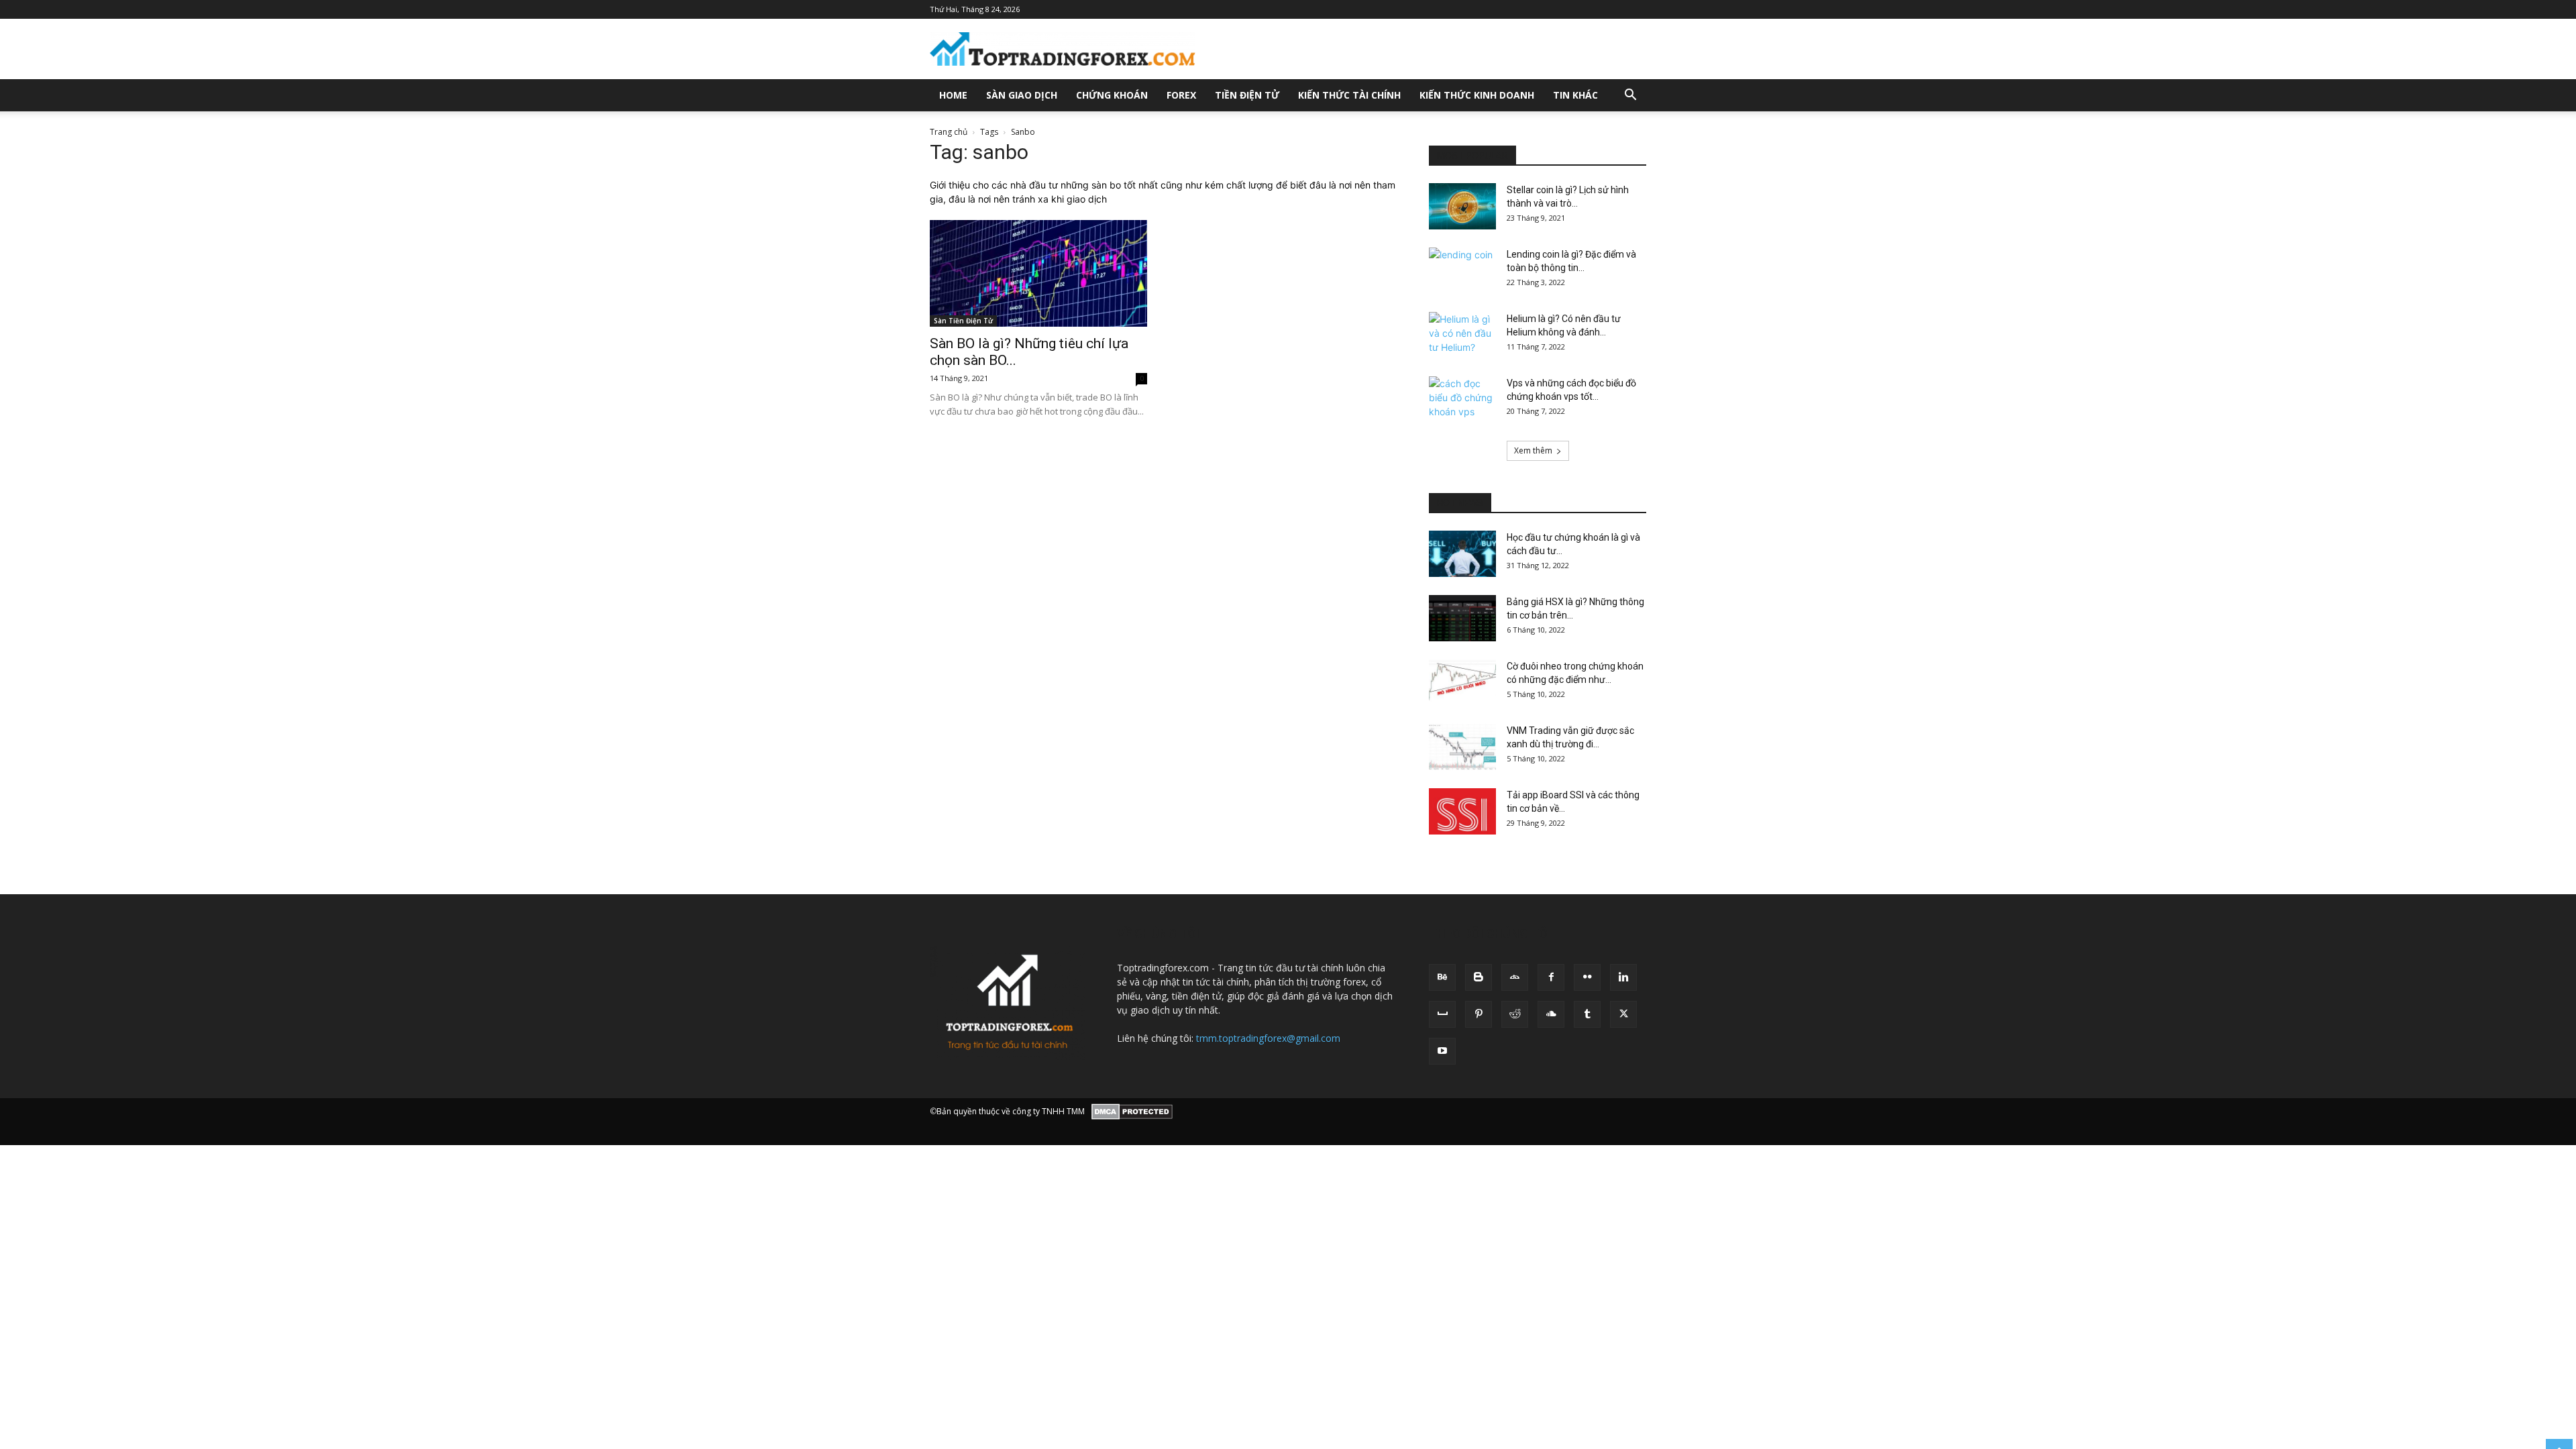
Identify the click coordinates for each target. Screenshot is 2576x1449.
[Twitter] (1623, 1014)
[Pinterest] (1479, 1014)
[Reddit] (1515, 1014)
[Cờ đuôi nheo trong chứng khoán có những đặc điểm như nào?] (1462, 683)
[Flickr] (1587, 977)
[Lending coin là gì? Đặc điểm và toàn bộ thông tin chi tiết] (1462, 271)
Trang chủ (949, 132)
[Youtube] (1442, 1051)
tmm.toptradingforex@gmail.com (1268, 1038)
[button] (1630, 96)
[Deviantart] (1515, 977)
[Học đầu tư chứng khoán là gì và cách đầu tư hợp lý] (1462, 554)
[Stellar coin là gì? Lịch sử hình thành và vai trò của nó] (1462, 206)
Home (953, 95)
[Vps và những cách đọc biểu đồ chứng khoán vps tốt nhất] (1462, 400)
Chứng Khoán (1112, 95)
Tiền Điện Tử (1247, 95)
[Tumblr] (1587, 1014)
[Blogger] (1479, 977)
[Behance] (1442, 977)
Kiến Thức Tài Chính (1349, 95)
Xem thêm (1533, 450)
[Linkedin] (1623, 977)
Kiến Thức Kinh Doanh (1477, 95)
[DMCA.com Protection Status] (1132, 1112)
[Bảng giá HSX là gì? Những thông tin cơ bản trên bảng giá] (1462, 618)
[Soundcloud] (1551, 1014)
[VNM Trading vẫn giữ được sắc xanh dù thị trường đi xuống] (1462, 747)
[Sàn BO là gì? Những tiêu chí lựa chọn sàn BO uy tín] (1038, 273)
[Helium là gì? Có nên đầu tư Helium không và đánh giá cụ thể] (1462, 335)
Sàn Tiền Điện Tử (963, 321)
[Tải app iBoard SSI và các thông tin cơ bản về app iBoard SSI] (1462, 811)
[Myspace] (1442, 1014)
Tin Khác (1575, 95)
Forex (1181, 95)
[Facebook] (1551, 977)
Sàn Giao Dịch (1022, 95)
